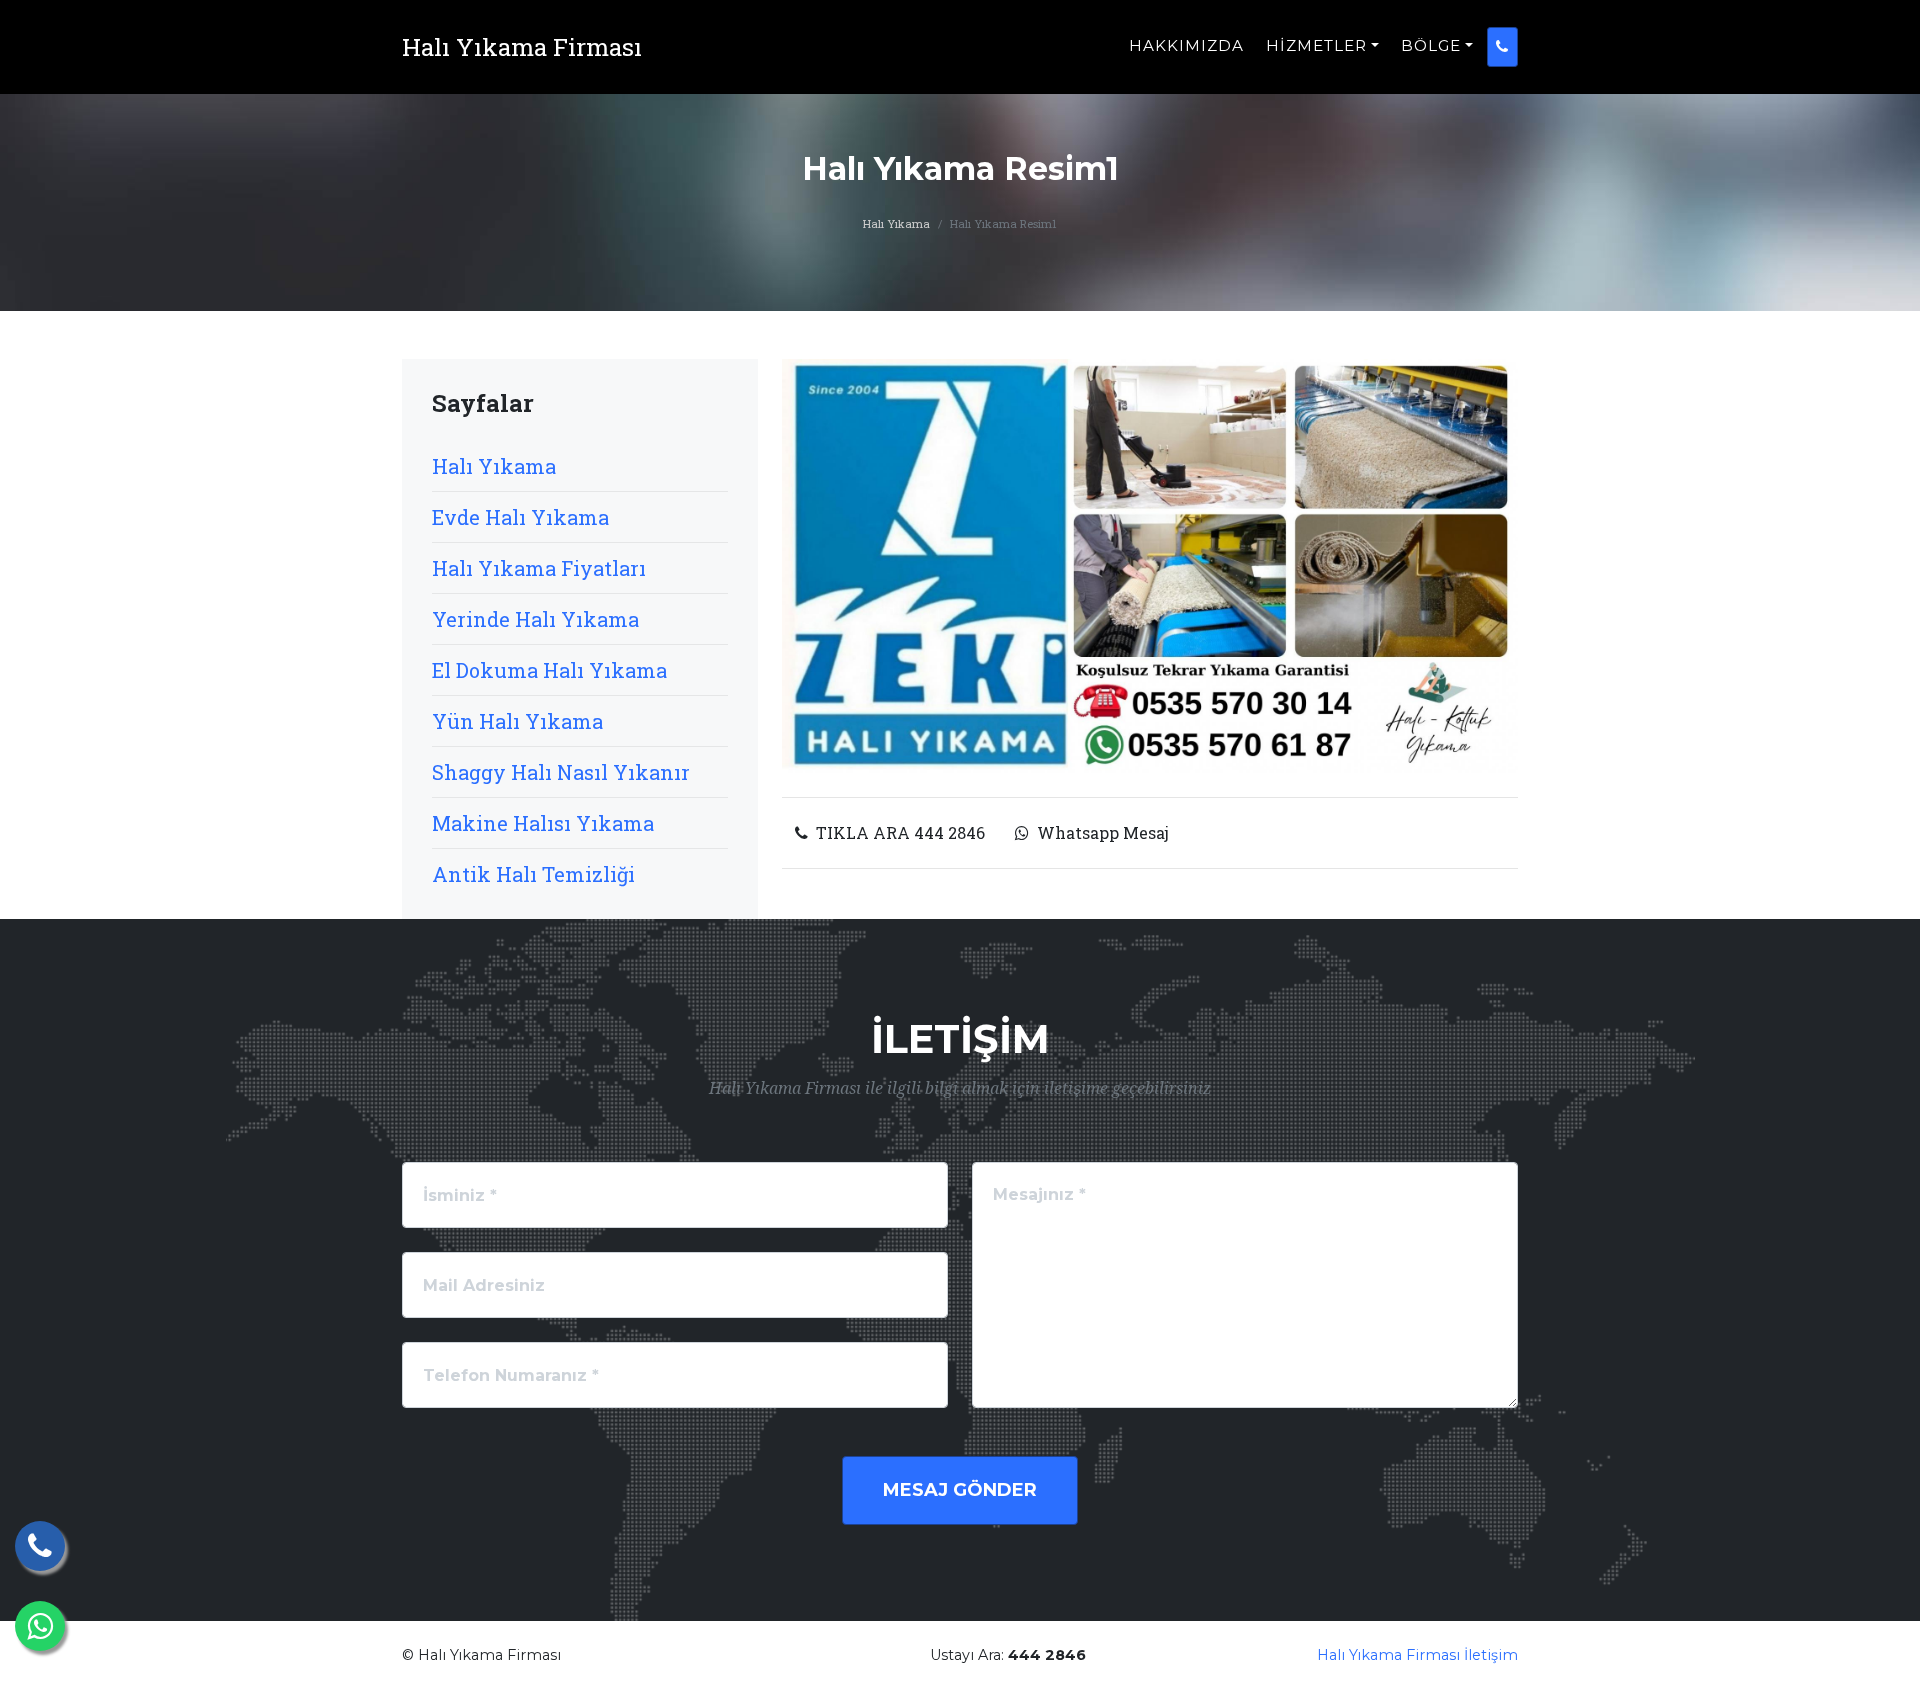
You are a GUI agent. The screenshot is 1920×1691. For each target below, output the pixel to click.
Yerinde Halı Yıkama (535, 619)
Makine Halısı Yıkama (543, 823)
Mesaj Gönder (960, 1490)
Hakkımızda (1186, 45)
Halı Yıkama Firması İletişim (1417, 1655)
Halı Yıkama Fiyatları (539, 568)
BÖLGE (1431, 45)
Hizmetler (1316, 45)
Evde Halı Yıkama (520, 517)
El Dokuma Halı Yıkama (549, 670)
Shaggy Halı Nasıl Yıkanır (561, 772)
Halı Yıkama (896, 223)
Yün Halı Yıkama (517, 721)
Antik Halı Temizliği (533, 874)
